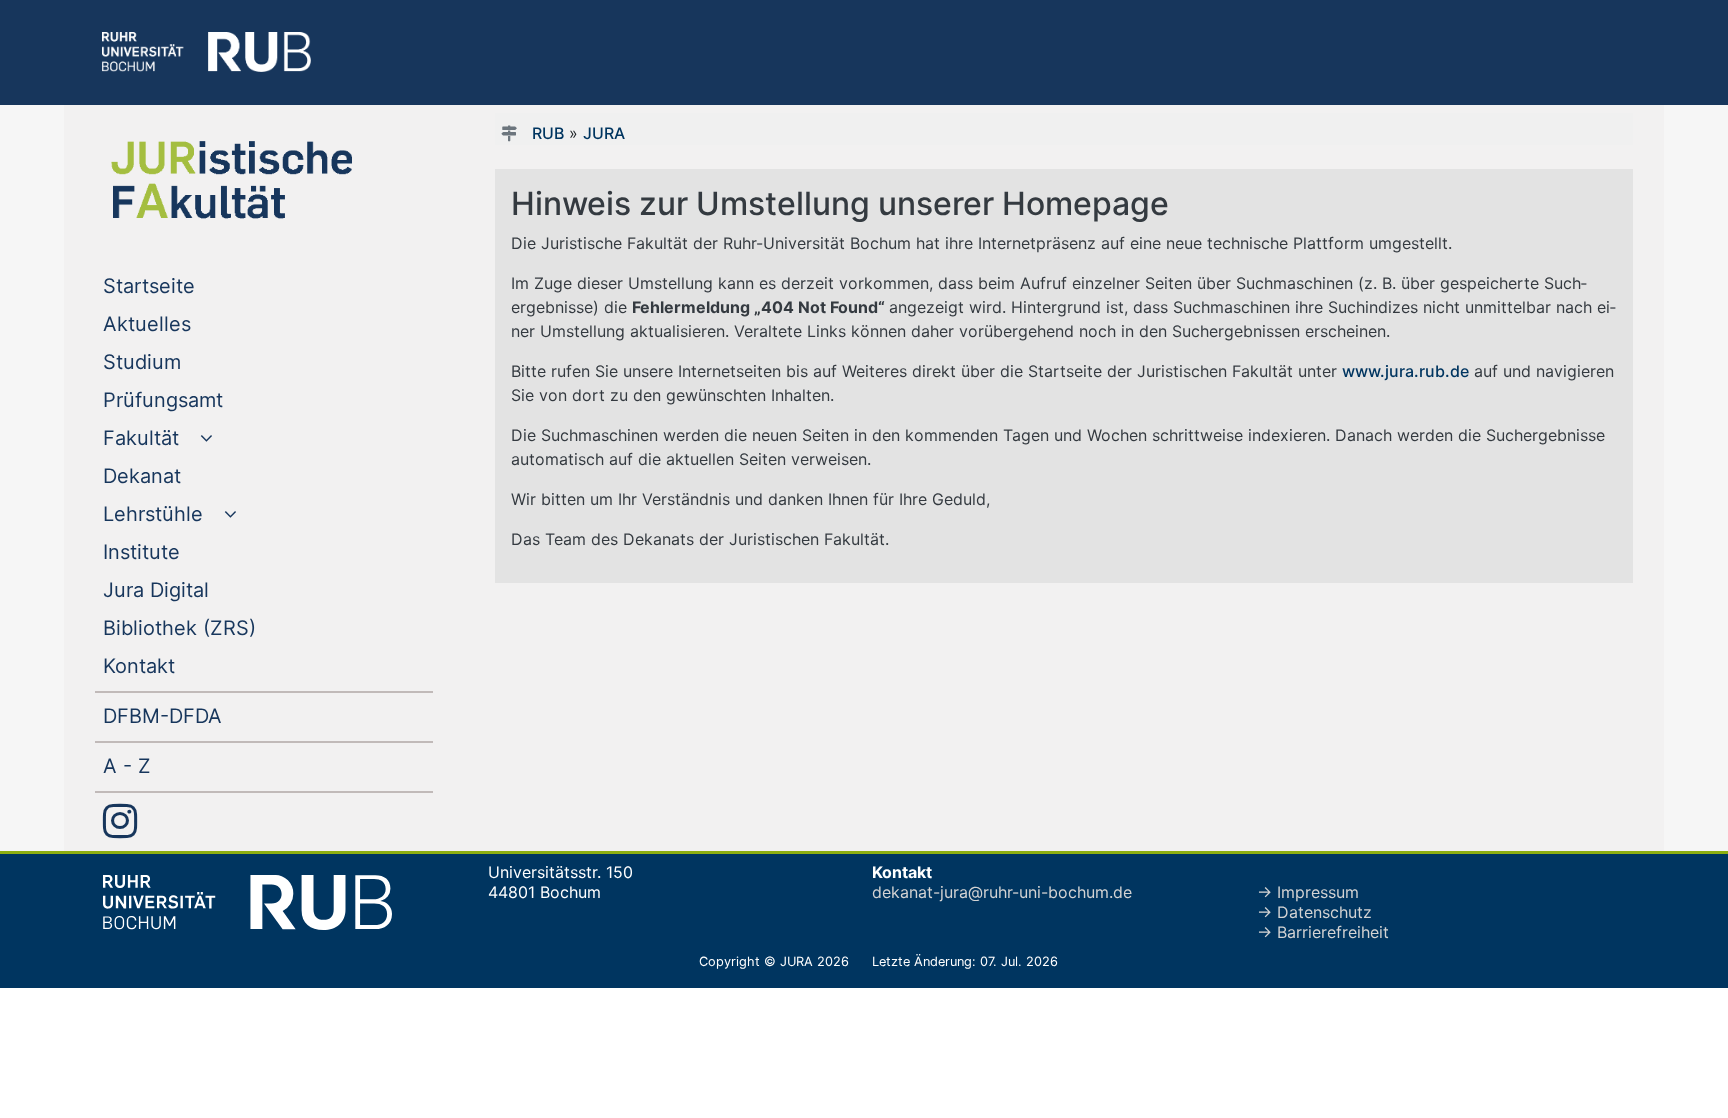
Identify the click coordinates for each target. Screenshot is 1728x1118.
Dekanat (182, 475)
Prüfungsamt (203, 399)
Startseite (189, 285)
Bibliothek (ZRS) (220, 627)
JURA (604, 133)
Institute (182, 551)
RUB (548, 133)
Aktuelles (187, 323)
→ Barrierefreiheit (1323, 932)
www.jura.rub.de (1405, 371)
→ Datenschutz (1314, 912)
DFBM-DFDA (203, 715)
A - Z (167, 765)
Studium (182, 361)
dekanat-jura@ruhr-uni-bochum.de (1002, 892)
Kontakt (179, 665)
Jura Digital (196, 589)
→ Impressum (1308, 892)
